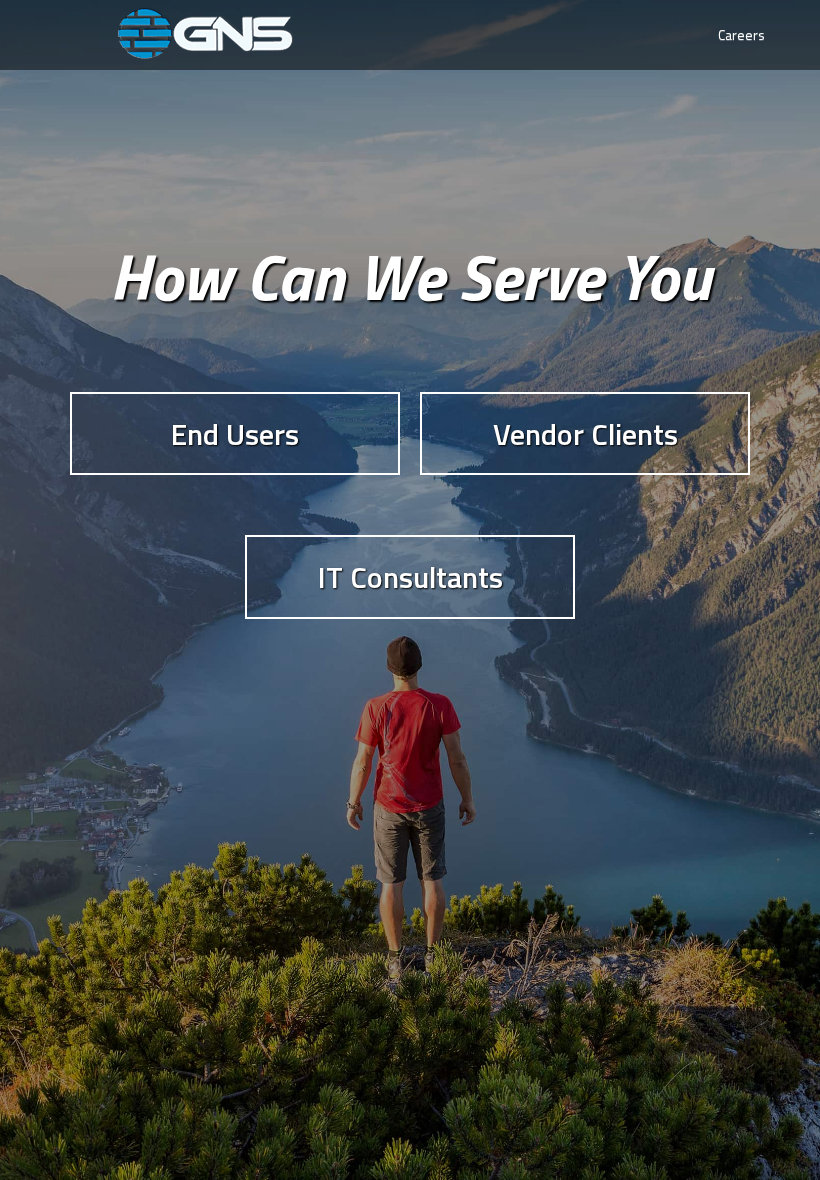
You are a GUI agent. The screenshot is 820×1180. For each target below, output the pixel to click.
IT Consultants (410, 577)
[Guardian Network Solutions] (205, 33)
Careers (741, 34)
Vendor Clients (585, 434)
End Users (235, 434)
